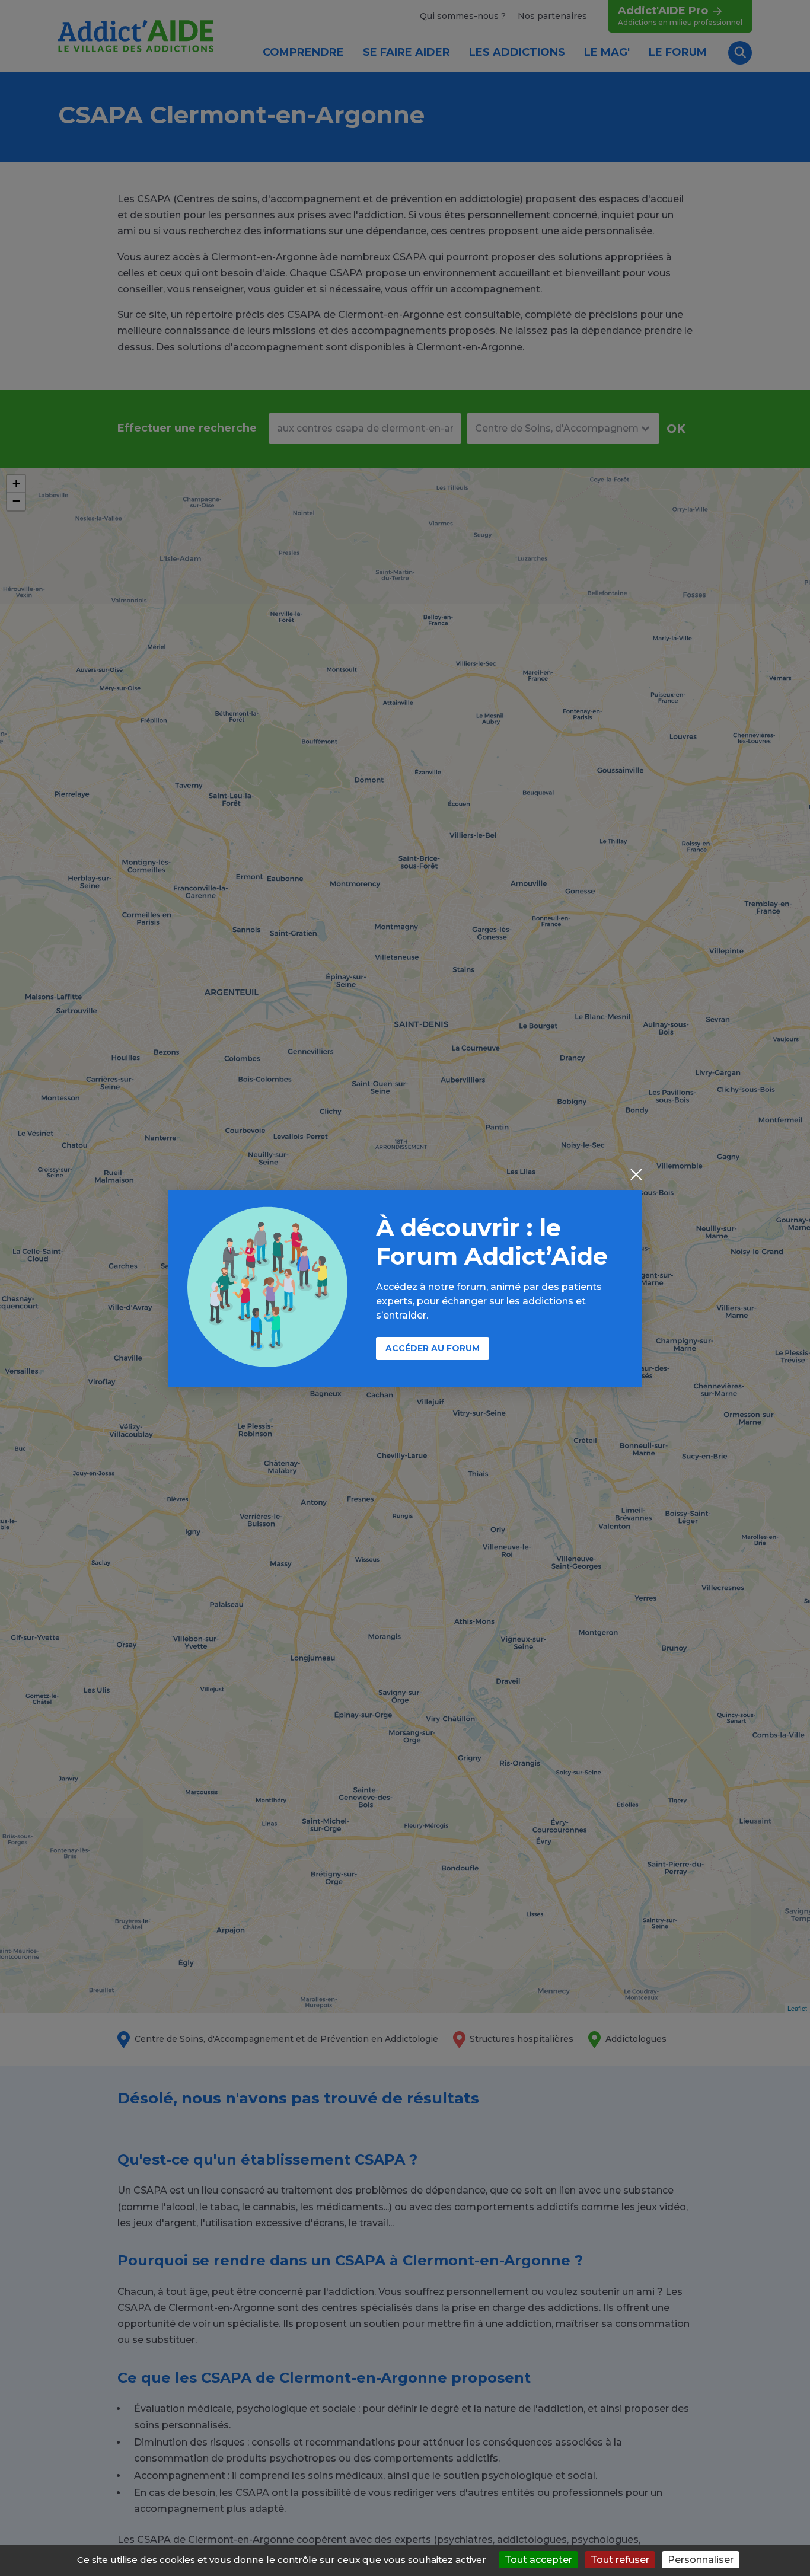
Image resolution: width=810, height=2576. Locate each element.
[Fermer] (636, 1176)
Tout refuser (620, 2560)
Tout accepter (538, 2560)
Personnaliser (701, 2560)
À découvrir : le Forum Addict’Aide (492, 1242)
